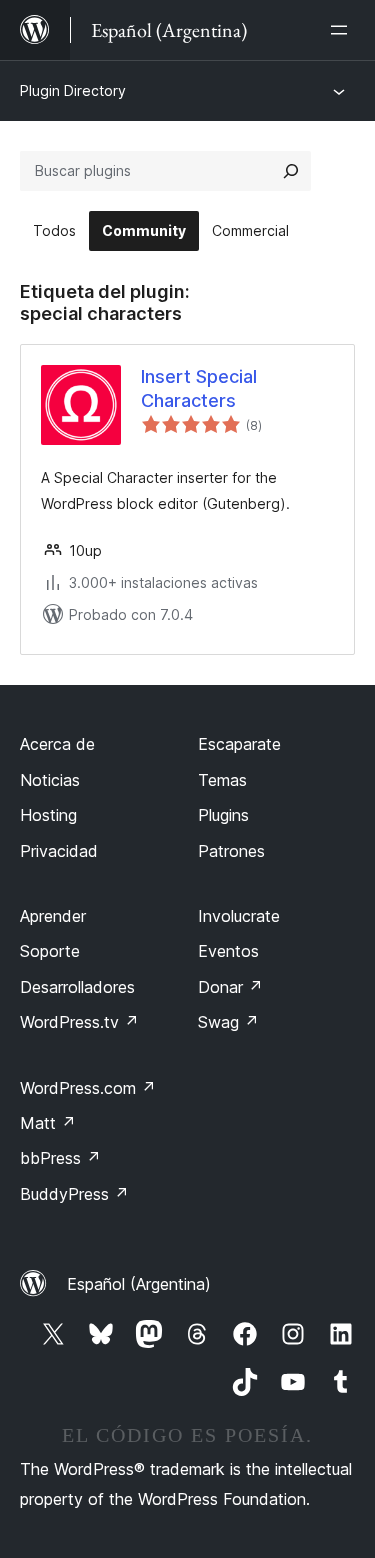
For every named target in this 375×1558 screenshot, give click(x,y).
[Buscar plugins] (291, 171)
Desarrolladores (77, 987)
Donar (230, 987)
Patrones (231, 851)
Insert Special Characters (199, 388)
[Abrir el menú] (343, 30)
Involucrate (239, 916)
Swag (228, 1022)
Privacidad (59, 851)
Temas (222, 780)
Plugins (223, 815)
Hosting (48, 815)
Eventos (228, 951)
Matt (48, 1123)
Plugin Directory (73, 90)
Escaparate (239, 744)
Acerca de (57, 744)
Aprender (53, 916)
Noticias (50, 780)
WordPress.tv (79, 1022)
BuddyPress (74, 1194)
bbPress (60, 1158)
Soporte (50, 951)
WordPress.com (88, 1088)
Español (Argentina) (139, 1284)
